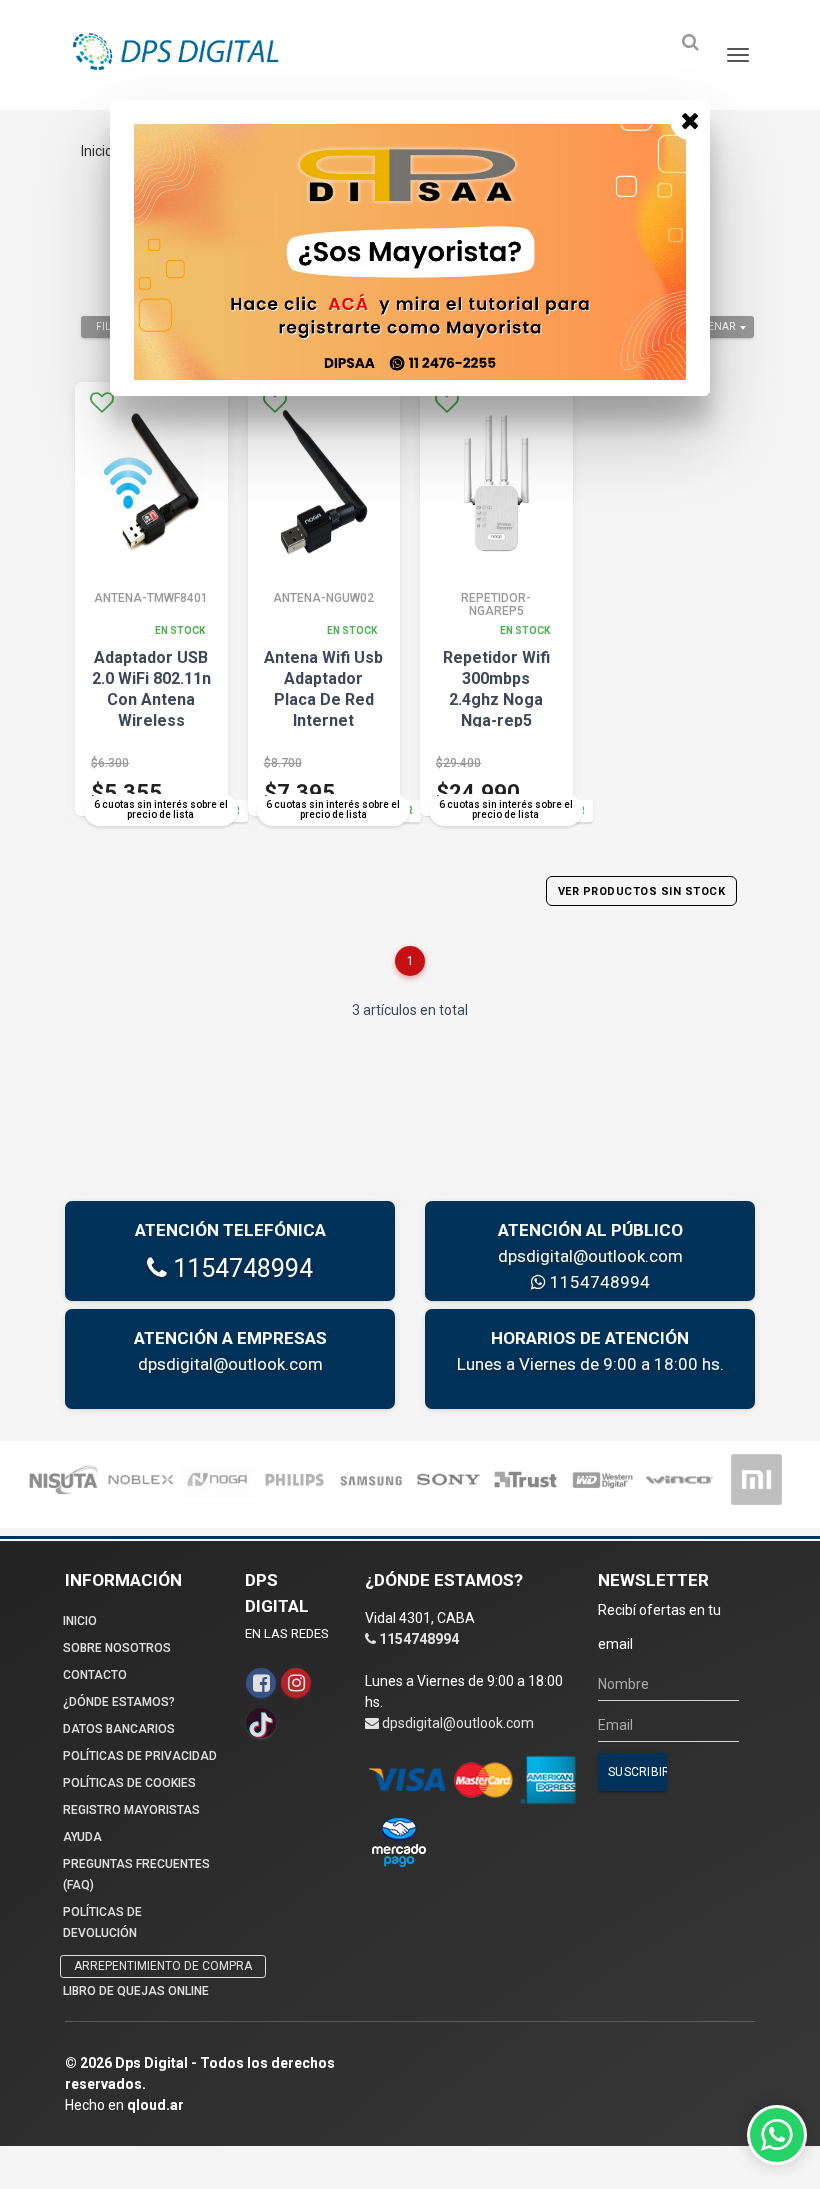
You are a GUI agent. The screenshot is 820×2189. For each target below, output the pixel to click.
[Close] (690, 120)
